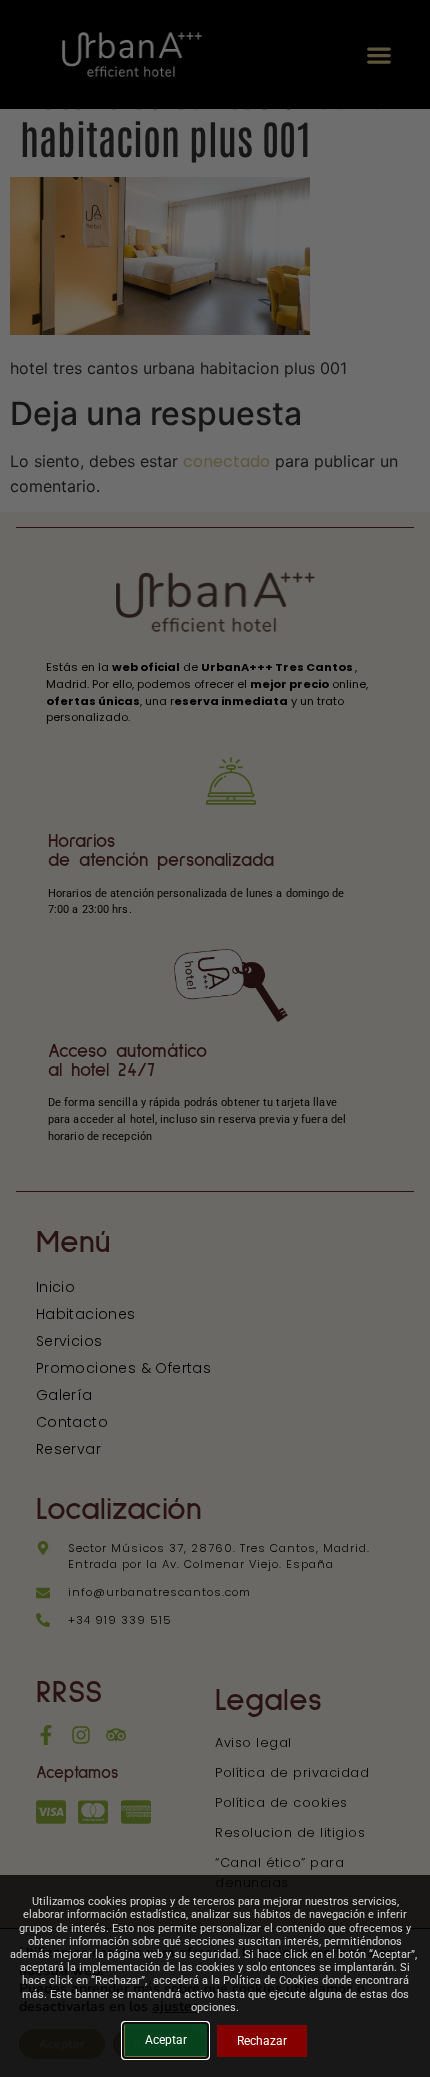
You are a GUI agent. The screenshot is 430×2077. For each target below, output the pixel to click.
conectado (226, 461)
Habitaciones (86, 1314)
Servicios (69, 1341)
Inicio (55, 1287)
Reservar (68, 1449)
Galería (64, 1395)
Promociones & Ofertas (123, 1368)
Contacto (72, 1422)
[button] (378, 54)
